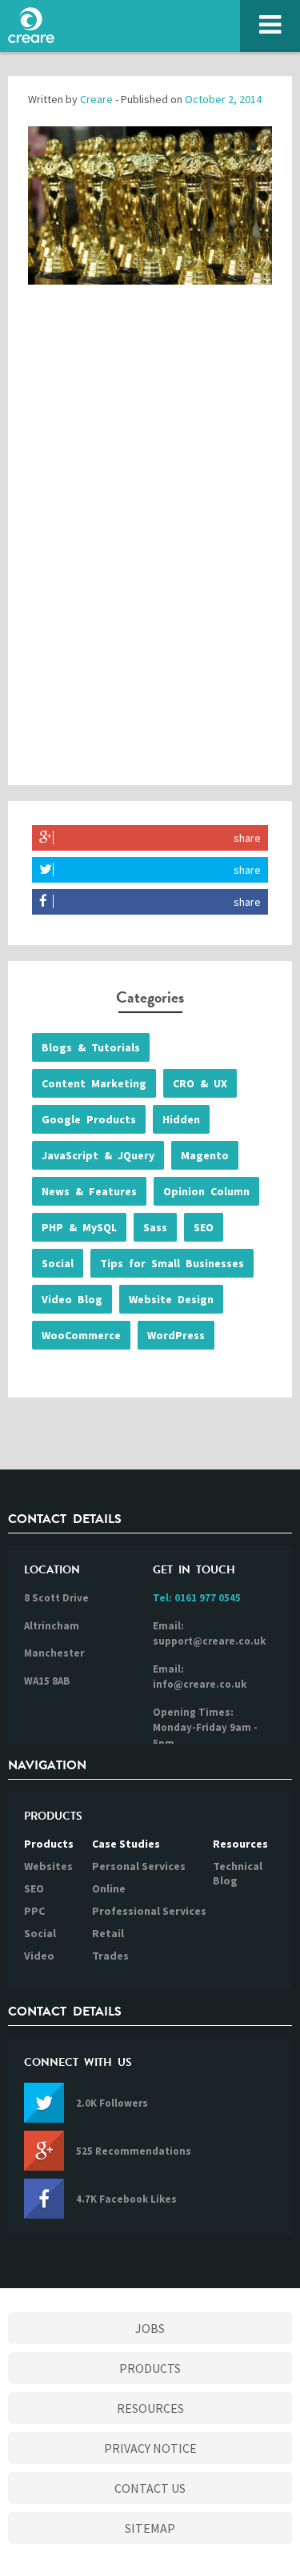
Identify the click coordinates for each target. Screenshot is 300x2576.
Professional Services (149, 1911)
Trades (110, 1956)
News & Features (89, 1191)
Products (49, 1844)
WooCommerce (81, 1335)
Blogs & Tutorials (91, 1047)
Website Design (171, 1299)
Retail (108, 1933)
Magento (205, 1155)
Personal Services (139, 1866)
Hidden (181, 1119)
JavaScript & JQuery (98, 1155)
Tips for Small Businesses (172, 1263)
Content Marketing (94, 1083)
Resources (240, 1844)
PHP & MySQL (79, 1227)
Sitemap (150, 2528)
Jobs (150, 2328)
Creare (96, 99)
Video (39, 1956)
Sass (155, 1227)
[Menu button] (270, 26)
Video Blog (72, 1299)
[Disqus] (150, 550)
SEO (204, 1227)
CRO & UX (200, 1083)
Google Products (89, 1119)
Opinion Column (206, 1191)
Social (58, 1263)
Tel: (197, 1598)
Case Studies (126, 1844)
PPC (34, 1911)
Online (109, 1888)
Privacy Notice (150, 2448)
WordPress (176, 1335)
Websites (48, 1866)
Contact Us (150, 2488)
